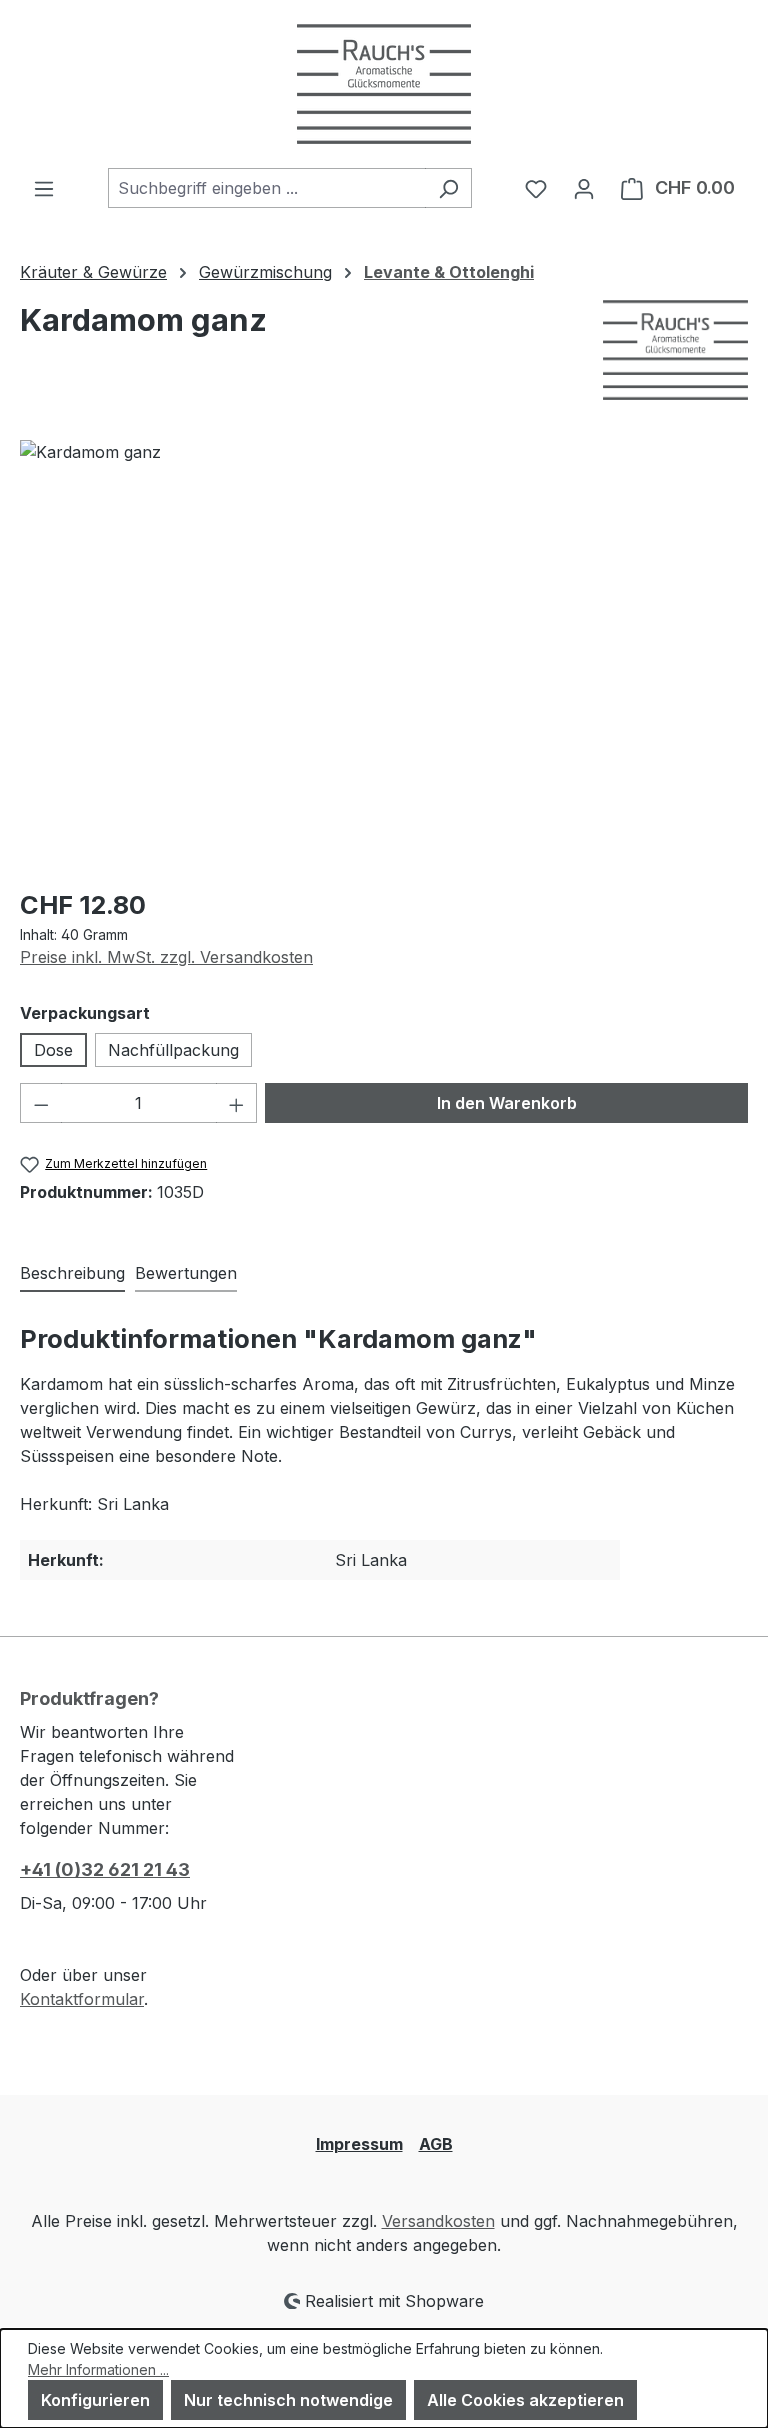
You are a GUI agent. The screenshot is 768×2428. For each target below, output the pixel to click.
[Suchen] (448, 188)
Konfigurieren (95, 2400)
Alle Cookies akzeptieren (525, 2400)
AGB (436, 2144)
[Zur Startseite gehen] (384, 84)
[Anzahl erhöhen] (237, 1103)
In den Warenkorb (507, 1103)
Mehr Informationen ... (98, 2369)
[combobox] (267, 188)
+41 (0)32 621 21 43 (105, 1869)
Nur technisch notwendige (288, 2400)
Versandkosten (438, 2221)
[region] (384, 655)
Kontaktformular (82, 1999)
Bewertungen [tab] (186, 1273)
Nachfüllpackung (173, 1050)
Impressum (359, 2144)
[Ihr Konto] (584, 188)
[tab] (72, 1274)
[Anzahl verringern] (41, 1103)
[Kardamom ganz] (383, 655)
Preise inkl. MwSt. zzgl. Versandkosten (166, 957)
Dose (53, 1050)
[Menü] (44, 188)
